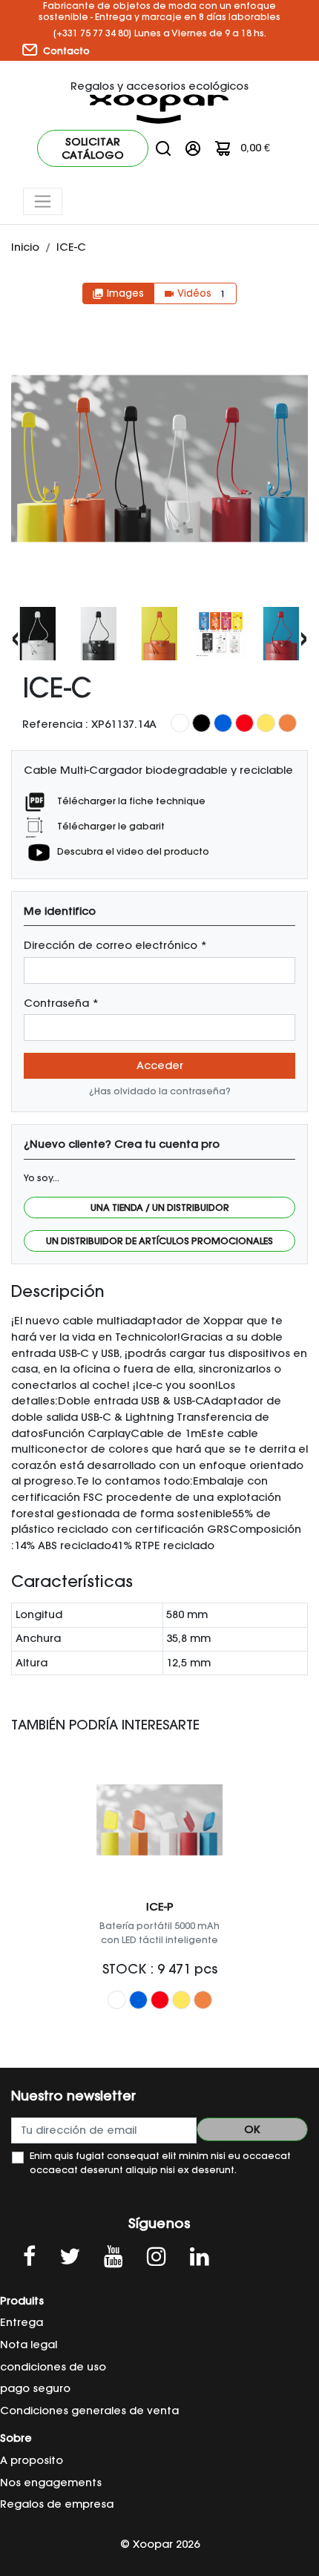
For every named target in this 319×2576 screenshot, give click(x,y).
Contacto (65, 51)
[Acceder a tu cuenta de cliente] (193, 148)
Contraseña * (61, 1003)
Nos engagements (51, 2483)
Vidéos (194, 293)
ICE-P (160, 1907)
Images (118, 293)
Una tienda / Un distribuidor (160, 1207)
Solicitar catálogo (93, 148)
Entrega (22, 2322)
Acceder (160, 1065)
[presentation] (15, 637)
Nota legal (29, 2345)
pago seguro (35, 2388)
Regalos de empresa (57, 2504)
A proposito (32, 2460)
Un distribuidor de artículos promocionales (159, 1241)
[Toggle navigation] (43, 201)
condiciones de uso (53, 2367)
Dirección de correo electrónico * (115, 945)
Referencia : (55, 724)
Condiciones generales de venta (89, 2411)
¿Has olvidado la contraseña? (160, 1091)
